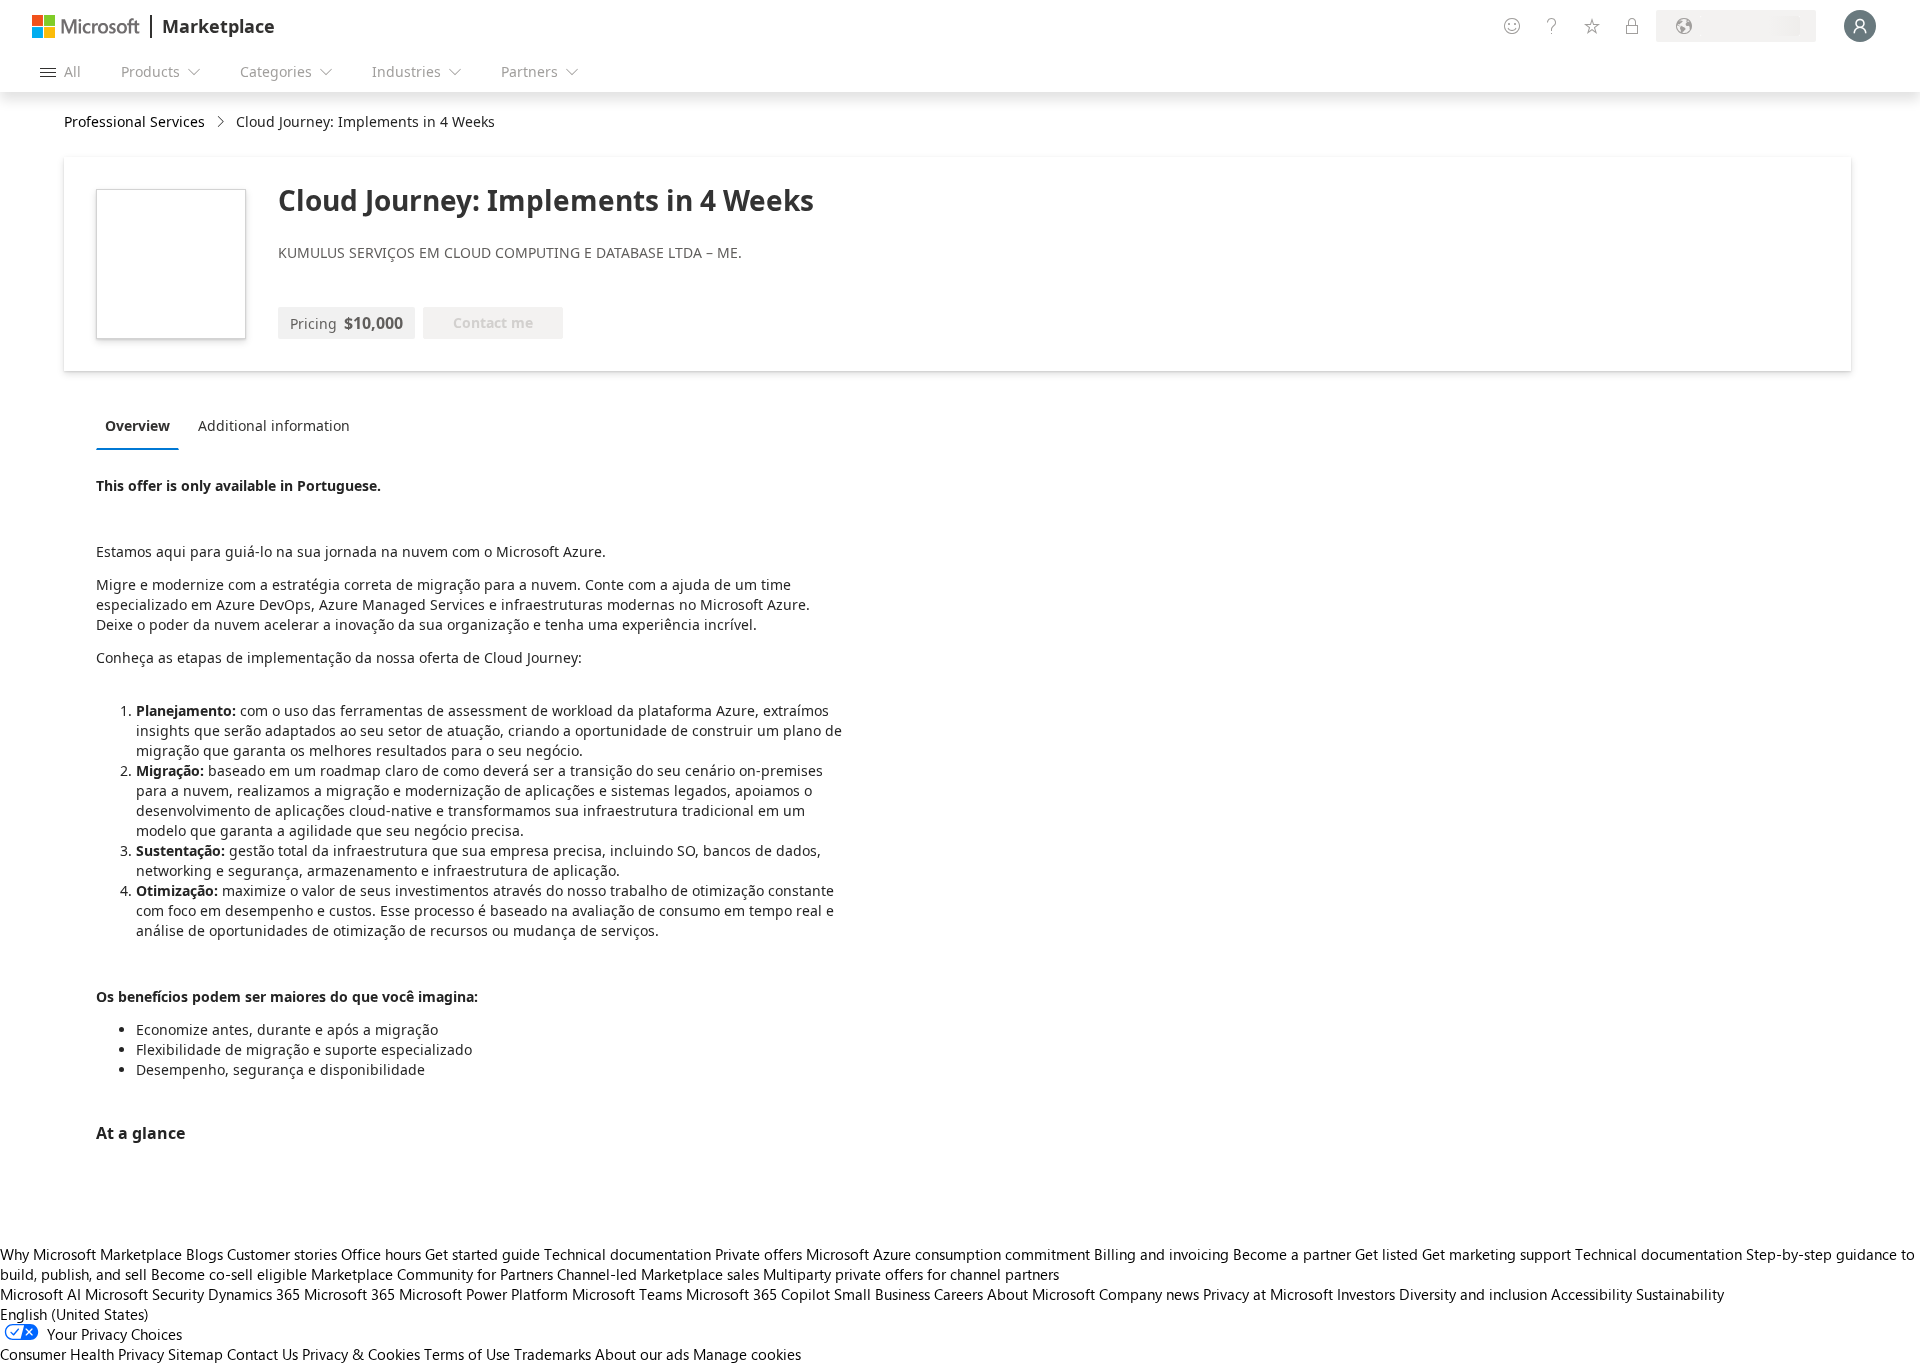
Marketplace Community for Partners (432, 1274)
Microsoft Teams (627, 1294)
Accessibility (1591, 1294)
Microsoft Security (144, 1294)
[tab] (142, 425)
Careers (958, 1294)
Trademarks (552, 1354)
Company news (1149, 1294)
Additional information (274, 425)
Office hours (381, 1254)
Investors (1366, 1294)
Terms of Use (467, 1354)
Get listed (1386, 1254)
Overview (137, 425)
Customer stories (282, 1254)
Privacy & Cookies (361, 1354)
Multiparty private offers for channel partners (911, 1274)
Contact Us (262, 1354)
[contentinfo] (222, 122)
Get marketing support (1496, 1254)
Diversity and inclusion (1473, 1294)
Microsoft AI (40, 1294)
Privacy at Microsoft (1268, 1294)
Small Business (882, 1294)
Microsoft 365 (349, 1294)
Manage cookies (747, 1354)
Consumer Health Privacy (82, 1354)
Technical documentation (627, 1254)
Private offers (758, 1254)
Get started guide (482, 1254)
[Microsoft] (86, 26)
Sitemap (195, 1354)
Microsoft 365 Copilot (758, 1294)
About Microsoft (1041, 1294)
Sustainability (1680, 1294)
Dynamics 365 (254, 1294)
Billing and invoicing (1161, 1254)
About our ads (642, 1354)
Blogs (204, 1254)
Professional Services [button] (134, 121)
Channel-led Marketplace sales (658, 1274)
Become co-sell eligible (229, 1274)
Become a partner (1292, 1254)
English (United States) (74, 1314)
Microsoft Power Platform (483, 1294)
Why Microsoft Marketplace (91, 1254)
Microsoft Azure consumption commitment (950, 1254)
